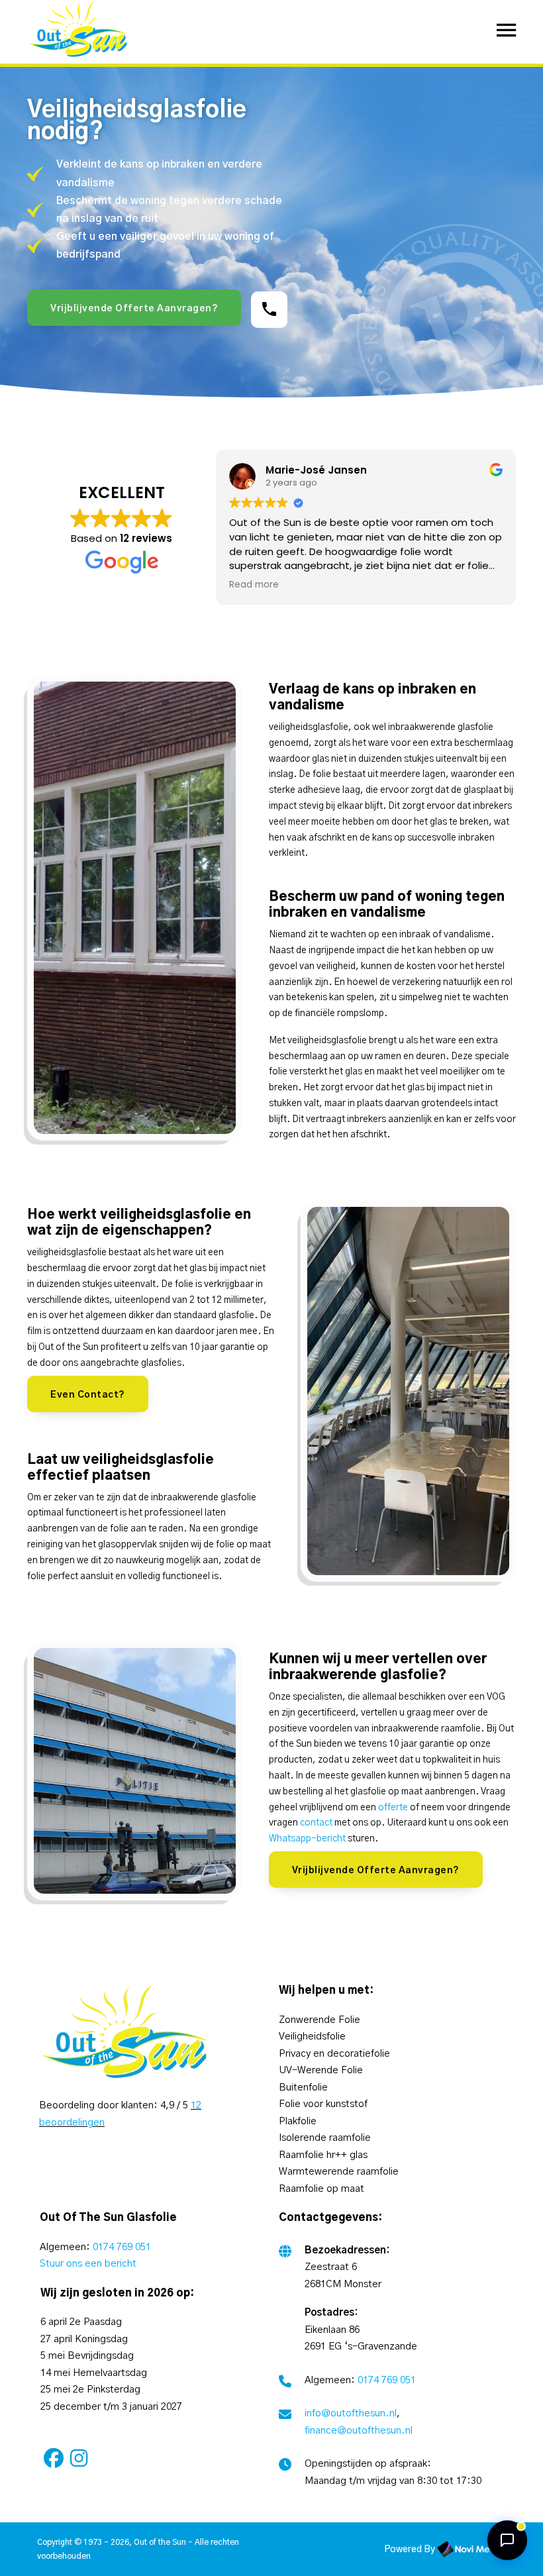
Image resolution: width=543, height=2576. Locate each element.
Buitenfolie (303, 2087)
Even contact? (88, 1395)
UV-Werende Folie (321, 2070)
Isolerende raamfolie (325, 2138)
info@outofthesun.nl (351, 2413)
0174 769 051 (122, 2247)
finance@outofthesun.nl (359, 2431)
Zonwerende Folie (320, 2020)
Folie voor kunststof (323, 2104)
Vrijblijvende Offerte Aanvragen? (134, 309)
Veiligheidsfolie (312, 2036)
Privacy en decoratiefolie (334, 2054)
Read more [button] (254, 585)
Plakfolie (298, 2121)
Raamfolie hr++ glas (323, 2155)
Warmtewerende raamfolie (339, 2172)
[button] (507, 2540)
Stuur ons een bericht (88, 2264)
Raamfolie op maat (321, 2189)
